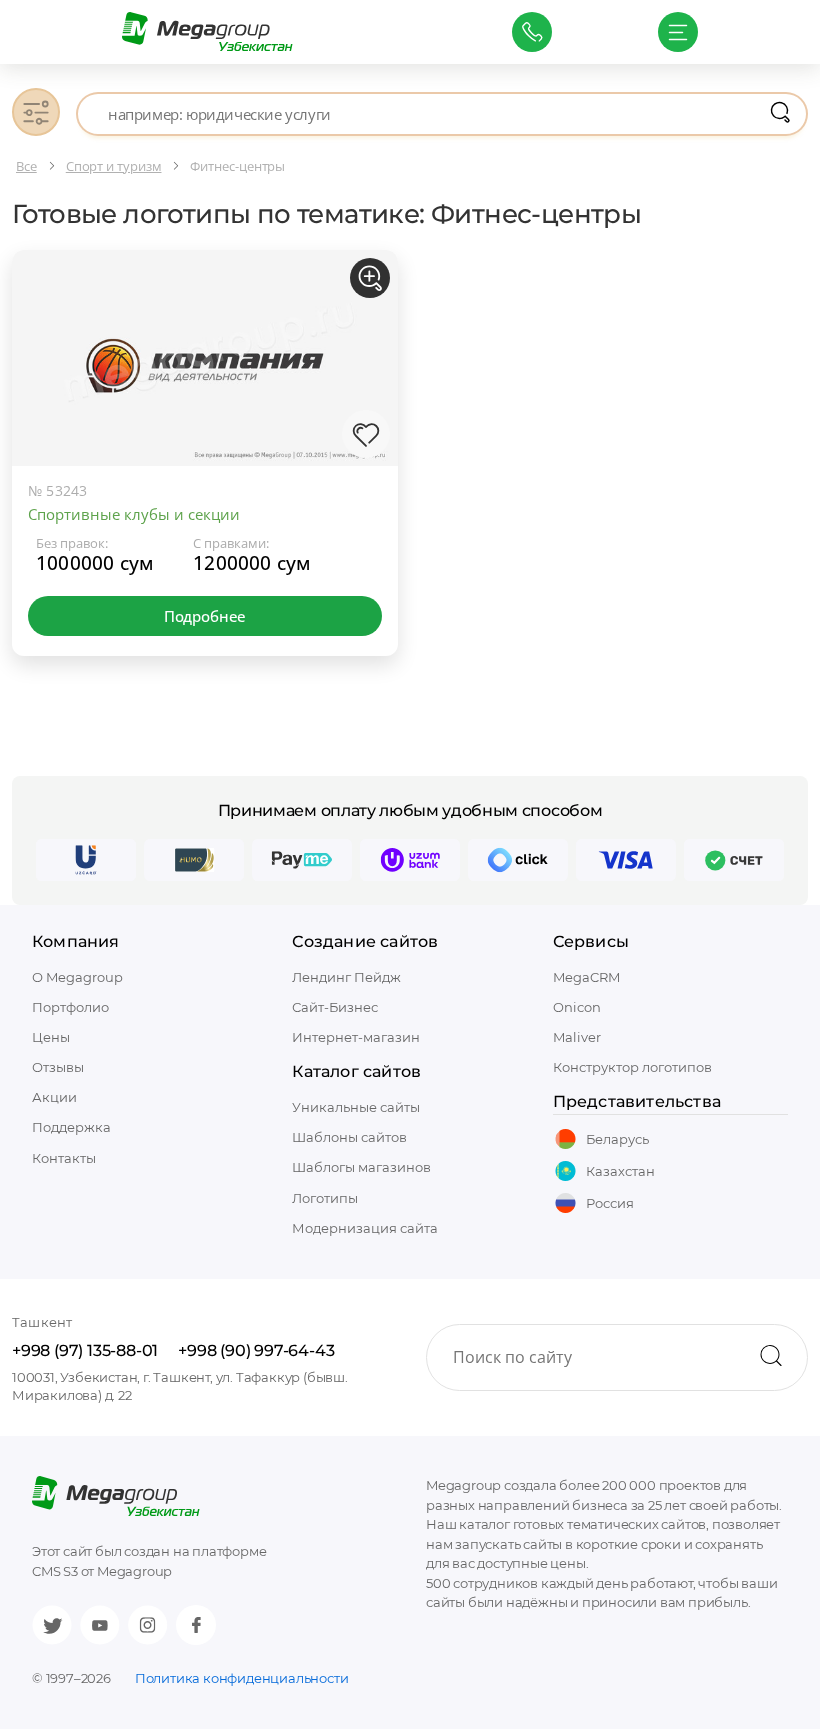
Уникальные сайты (356, 1107)
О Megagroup (77, 977)
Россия (610, 1203)
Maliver (577, 1037)
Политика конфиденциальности (242, 1678)
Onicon (577, 1007)
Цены (51, 1037)
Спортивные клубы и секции (134, 514)
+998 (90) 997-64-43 (256, 1350)
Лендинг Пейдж (346, 977)
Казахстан (620, 1171)
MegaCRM (586, 977)
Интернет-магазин (356, 1037)
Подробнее (205, 616)
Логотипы (325, 1198)
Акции (54, 1097)
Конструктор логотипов (632, 1067)
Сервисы (591, 941)
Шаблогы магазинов (361, 1167)
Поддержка (71, 1127)
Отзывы (58, 1067)
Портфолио (70, 1007)
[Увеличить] (370, 278)
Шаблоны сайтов (349, 1137)
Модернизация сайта (365, 1228)
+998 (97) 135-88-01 (85, 1350)
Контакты (64, 1158)
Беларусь (617, 1139)
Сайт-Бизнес (335, 1007)
